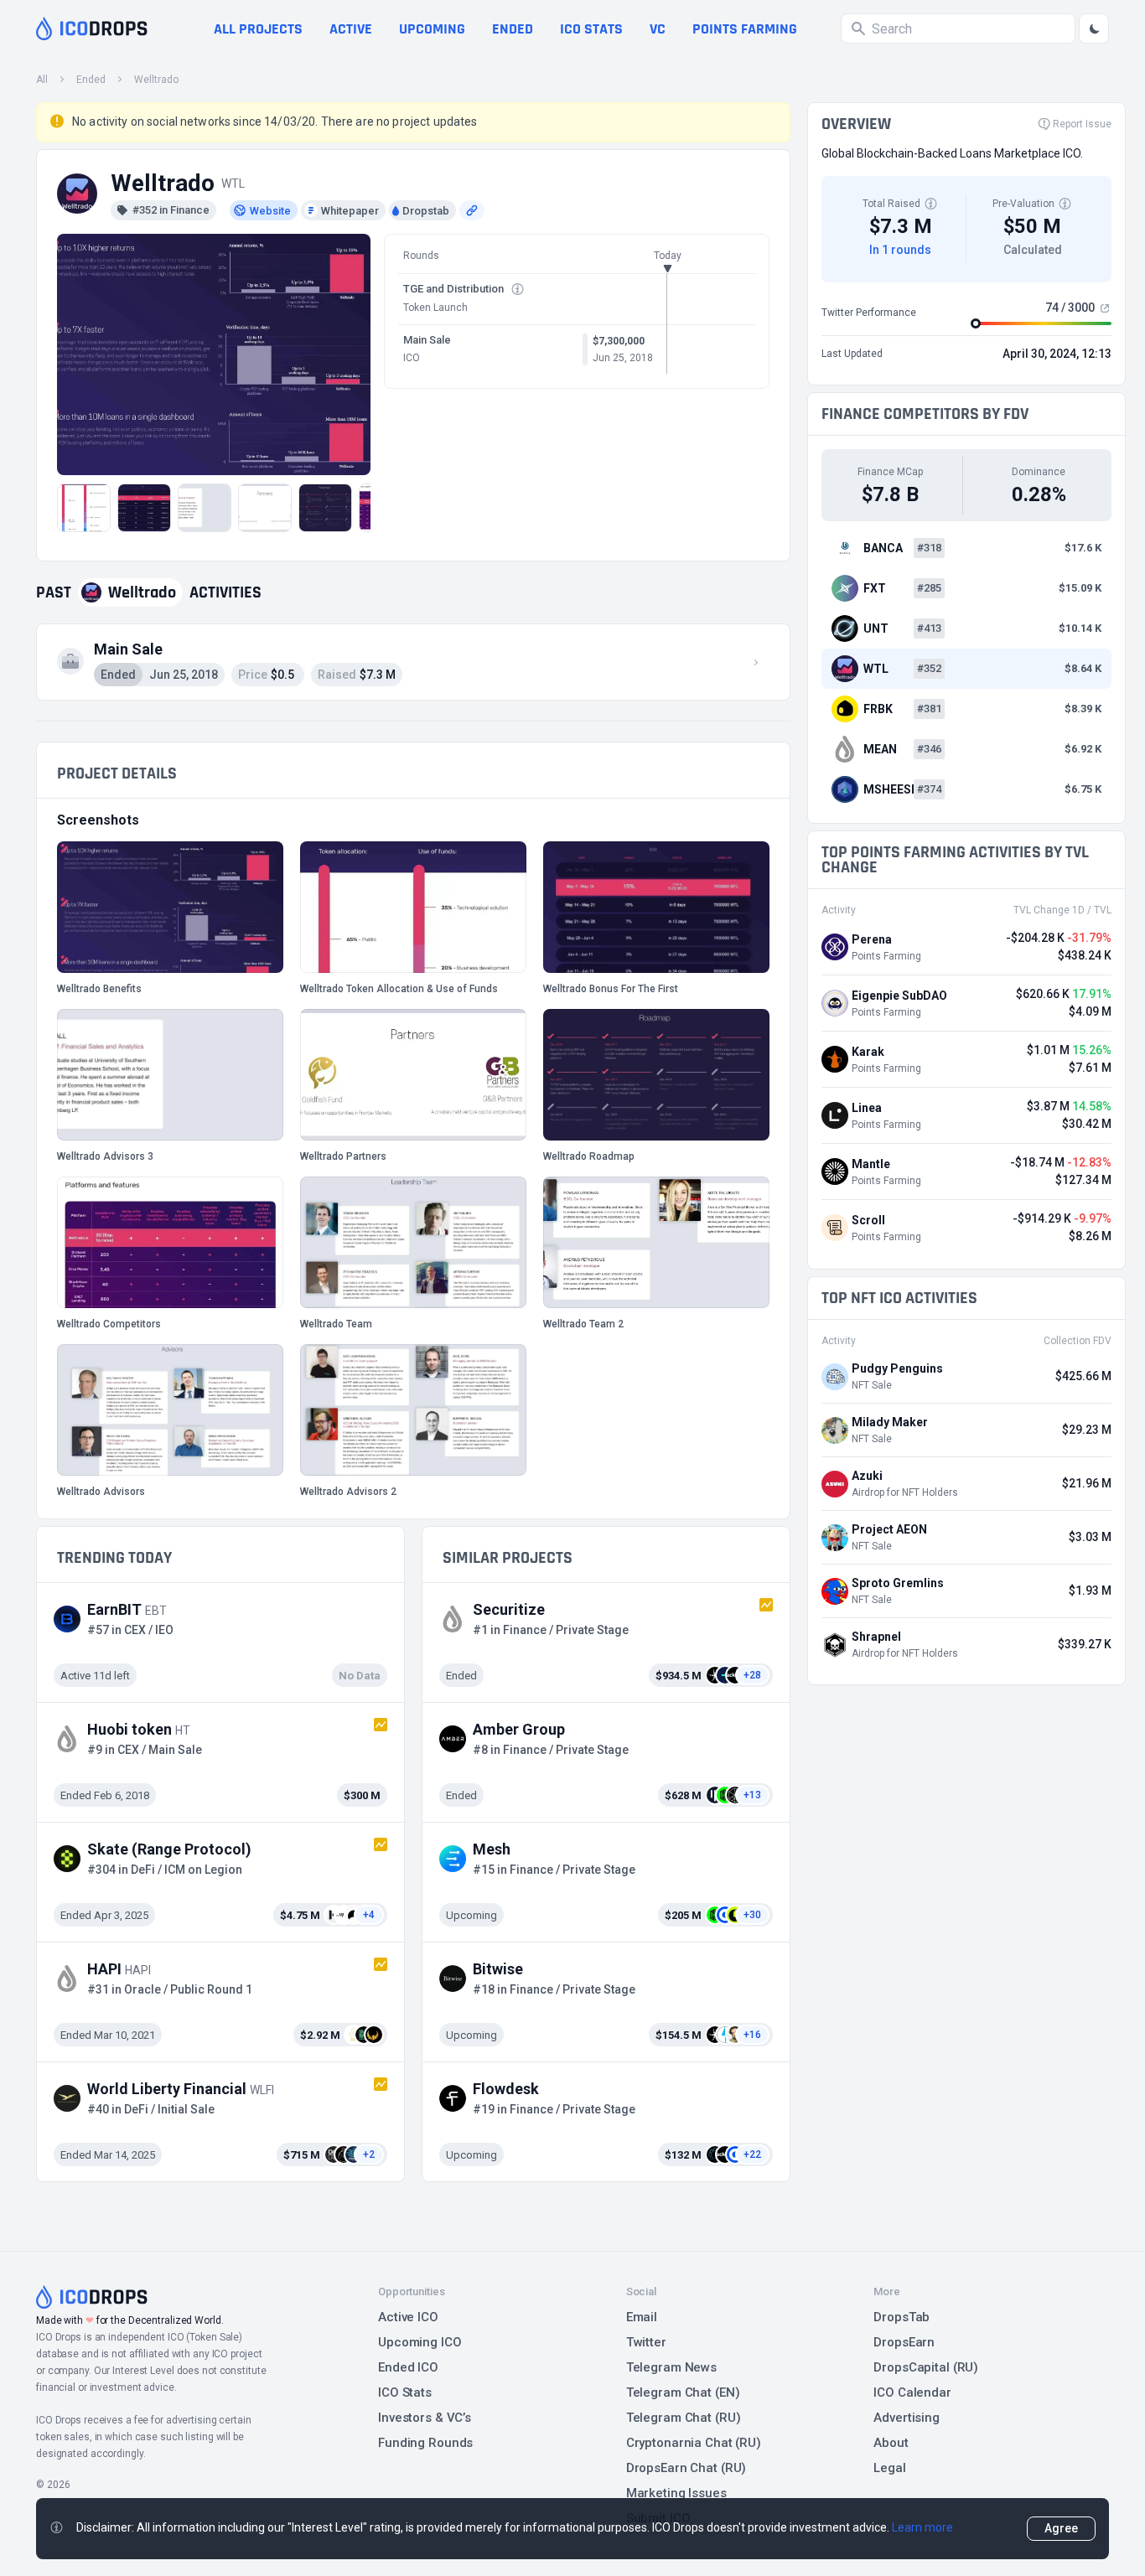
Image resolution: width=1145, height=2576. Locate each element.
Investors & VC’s (425, 2418)
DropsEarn (904, 2342)
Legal (889, 2468)
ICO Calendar (912, 2392)
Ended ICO (408, 2367)
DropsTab (901, 2317)
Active (351, 29)
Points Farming (745, 29)
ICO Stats (405, 2392)
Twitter (646, 2342)
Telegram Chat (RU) (684, 2418)
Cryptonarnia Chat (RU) (694, 2443)
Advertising (907, 2418)
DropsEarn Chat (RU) (686, 2468)
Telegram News (671, 2367)
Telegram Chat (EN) (683, 2392)
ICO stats (591, 29)
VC (658, 29)
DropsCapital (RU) (926, 2367)
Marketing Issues (676, 2493)
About (891, 2443)
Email (642, 2317)
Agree (1061, 2528)
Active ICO (408, 2317)
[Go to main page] (92, 28)
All (42, 80)
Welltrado (156, 80)
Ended (513, 29)
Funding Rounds (425, 2443)
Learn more (922, 2527)
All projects (258, 29)
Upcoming (432, 29)
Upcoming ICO (420, 2342)
